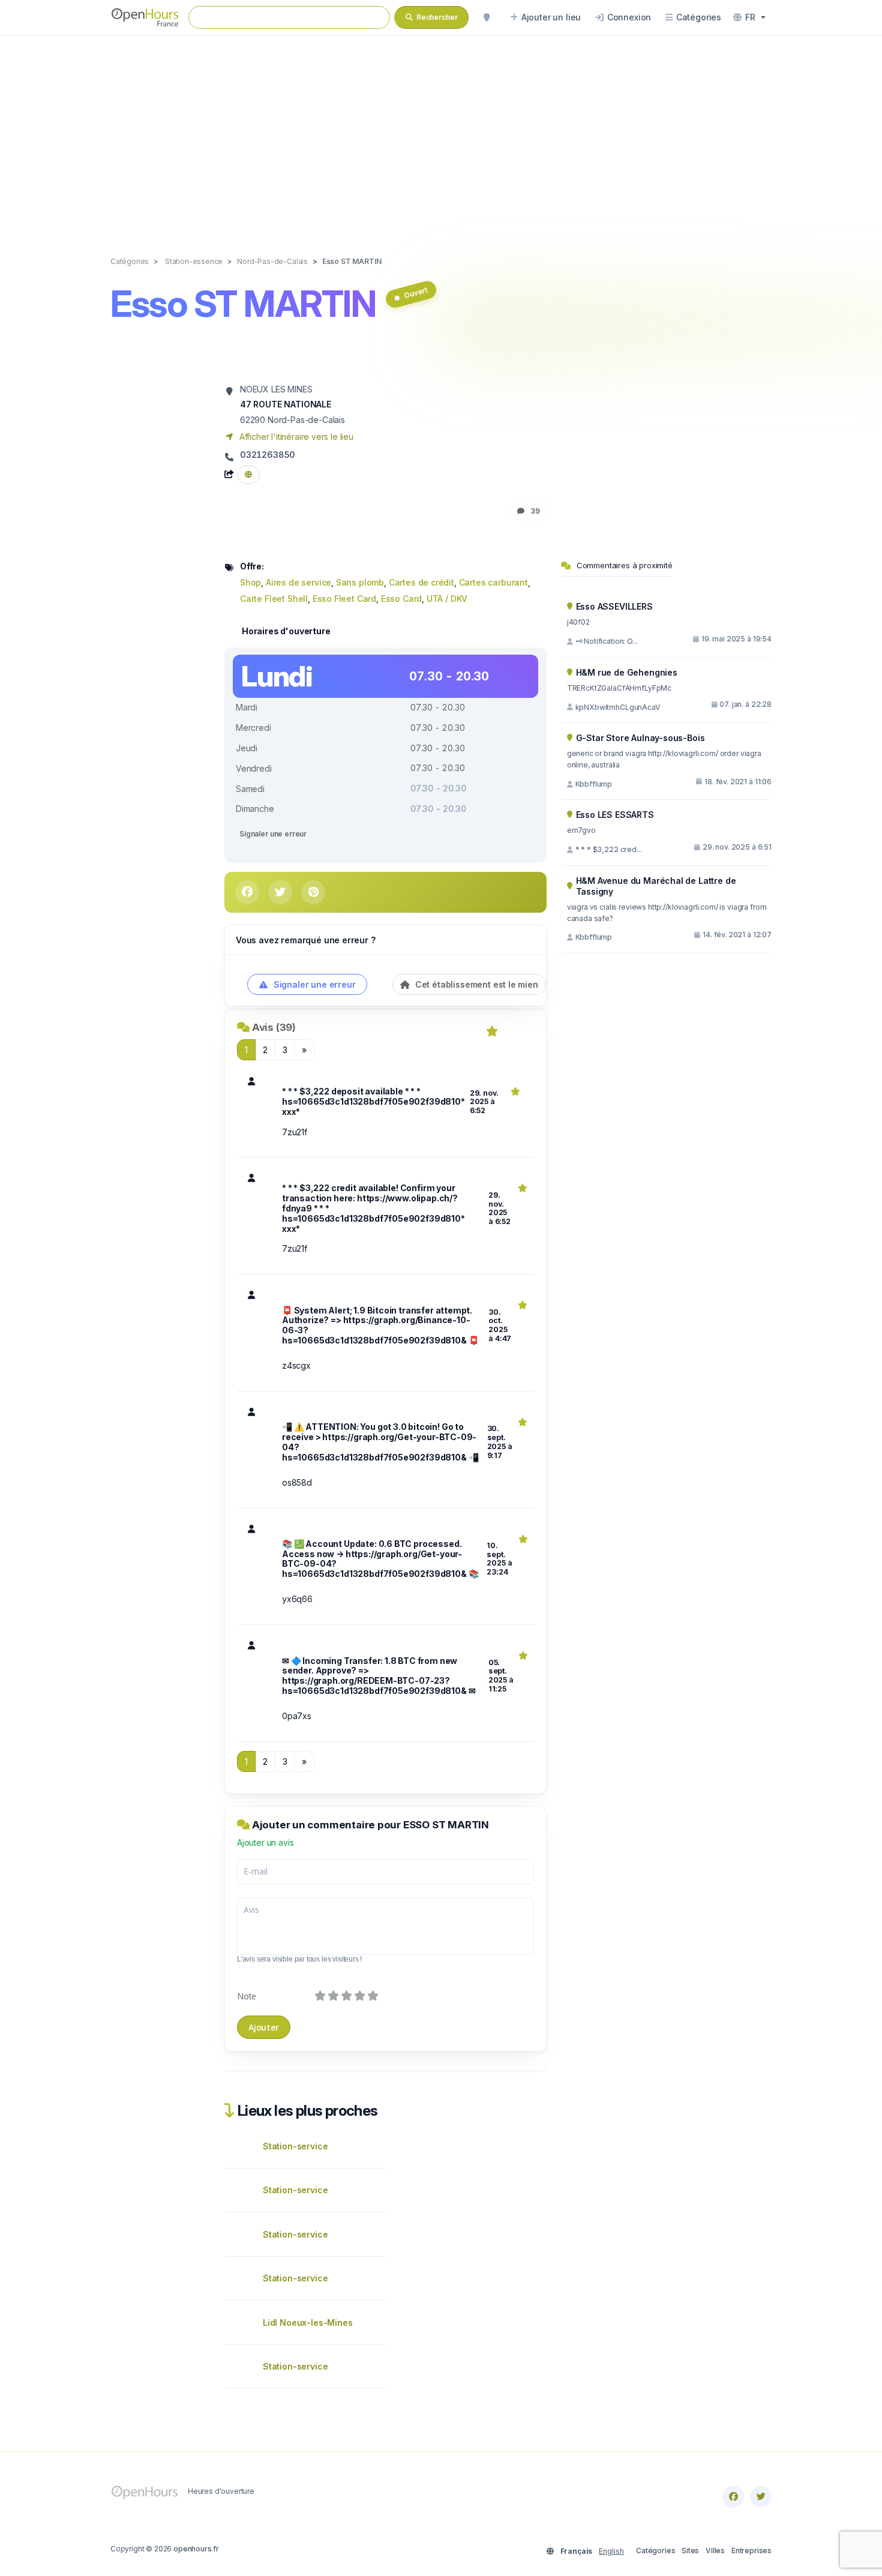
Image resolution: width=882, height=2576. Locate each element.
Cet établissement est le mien (475, 984)
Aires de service (298, 582)
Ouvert (415, 293)
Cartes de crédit (421, 582)
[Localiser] (487, 17)
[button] (749, 17)
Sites (690, 2550)
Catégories (655, 2550)
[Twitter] (761, 2497)
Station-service (295, 2146)
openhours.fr (196, 2549)
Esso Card (401, 599)
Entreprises (751, 2550)
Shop (250, 582)
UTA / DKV (447, 599)
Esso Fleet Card (344, 599)
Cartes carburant (493, 582)
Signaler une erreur (273, 834)
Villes (715, 2550)
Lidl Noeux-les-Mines (308, 2322)
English (611, 2551)
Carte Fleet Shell (274, 599)
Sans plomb (360, 582)
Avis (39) (274, 1027)
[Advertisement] (441, 133)
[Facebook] (733, 2497)
